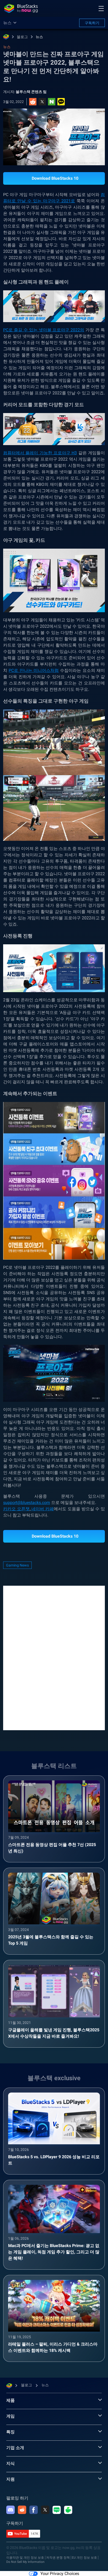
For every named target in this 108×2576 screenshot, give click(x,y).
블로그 (22, 37)
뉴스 (39, 37)
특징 (10, 2432)
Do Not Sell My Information (25, 2562)
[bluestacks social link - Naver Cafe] (68, 2510)
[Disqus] (54, 1657)
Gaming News (17, 1565)
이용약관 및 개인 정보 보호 (25, 2558)
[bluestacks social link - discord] (10, 2510)
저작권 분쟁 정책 (58, 2558)
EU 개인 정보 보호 (84, 2558)
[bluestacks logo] (21, 8)
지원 (10, 2479)
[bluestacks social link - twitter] (45, 2510)
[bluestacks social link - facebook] (34, 2510)
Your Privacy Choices (60, 2574)
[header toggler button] (101, 8)
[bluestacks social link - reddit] (22, 2510)
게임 (10, 2416)
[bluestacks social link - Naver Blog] (57, 2510)
